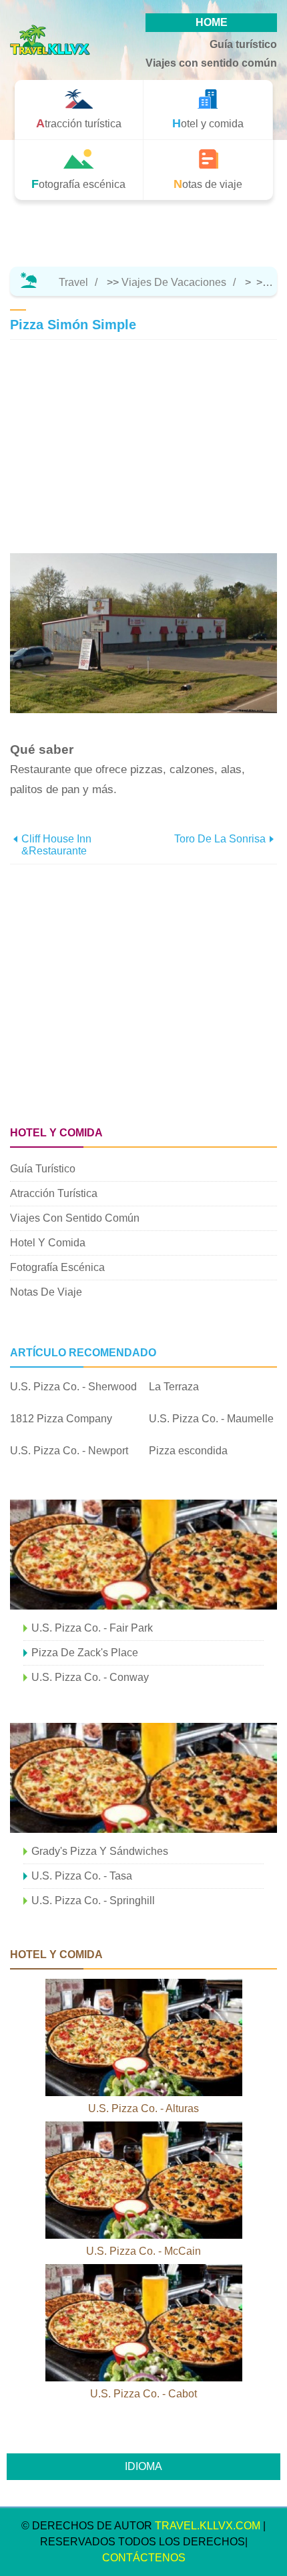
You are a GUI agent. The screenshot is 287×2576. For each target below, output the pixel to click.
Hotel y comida (48, 1243)
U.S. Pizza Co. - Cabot (143, 2394)
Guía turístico (243, 44)
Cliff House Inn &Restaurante (56, 845)
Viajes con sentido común (211, 63)
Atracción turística (54, 1193)
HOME (212, 22)
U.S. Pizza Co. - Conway (90, 1677)
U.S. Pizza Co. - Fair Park (92, 1628)
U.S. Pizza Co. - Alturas (143, 2108)
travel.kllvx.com (208, 2526)
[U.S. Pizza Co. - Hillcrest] (143, 1778)
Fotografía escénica (57, 1267)
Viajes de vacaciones (174, 282)
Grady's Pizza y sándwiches (100, 1851)
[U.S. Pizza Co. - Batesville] (143, 1555)
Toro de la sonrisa (220, 839)
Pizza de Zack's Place (85, 1653)
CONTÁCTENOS (144, 2558)
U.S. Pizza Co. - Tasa (82, 1876)
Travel (73, 282)
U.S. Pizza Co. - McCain (143, 2251)
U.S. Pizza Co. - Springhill (93, 1901)
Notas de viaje (46, 1292)
